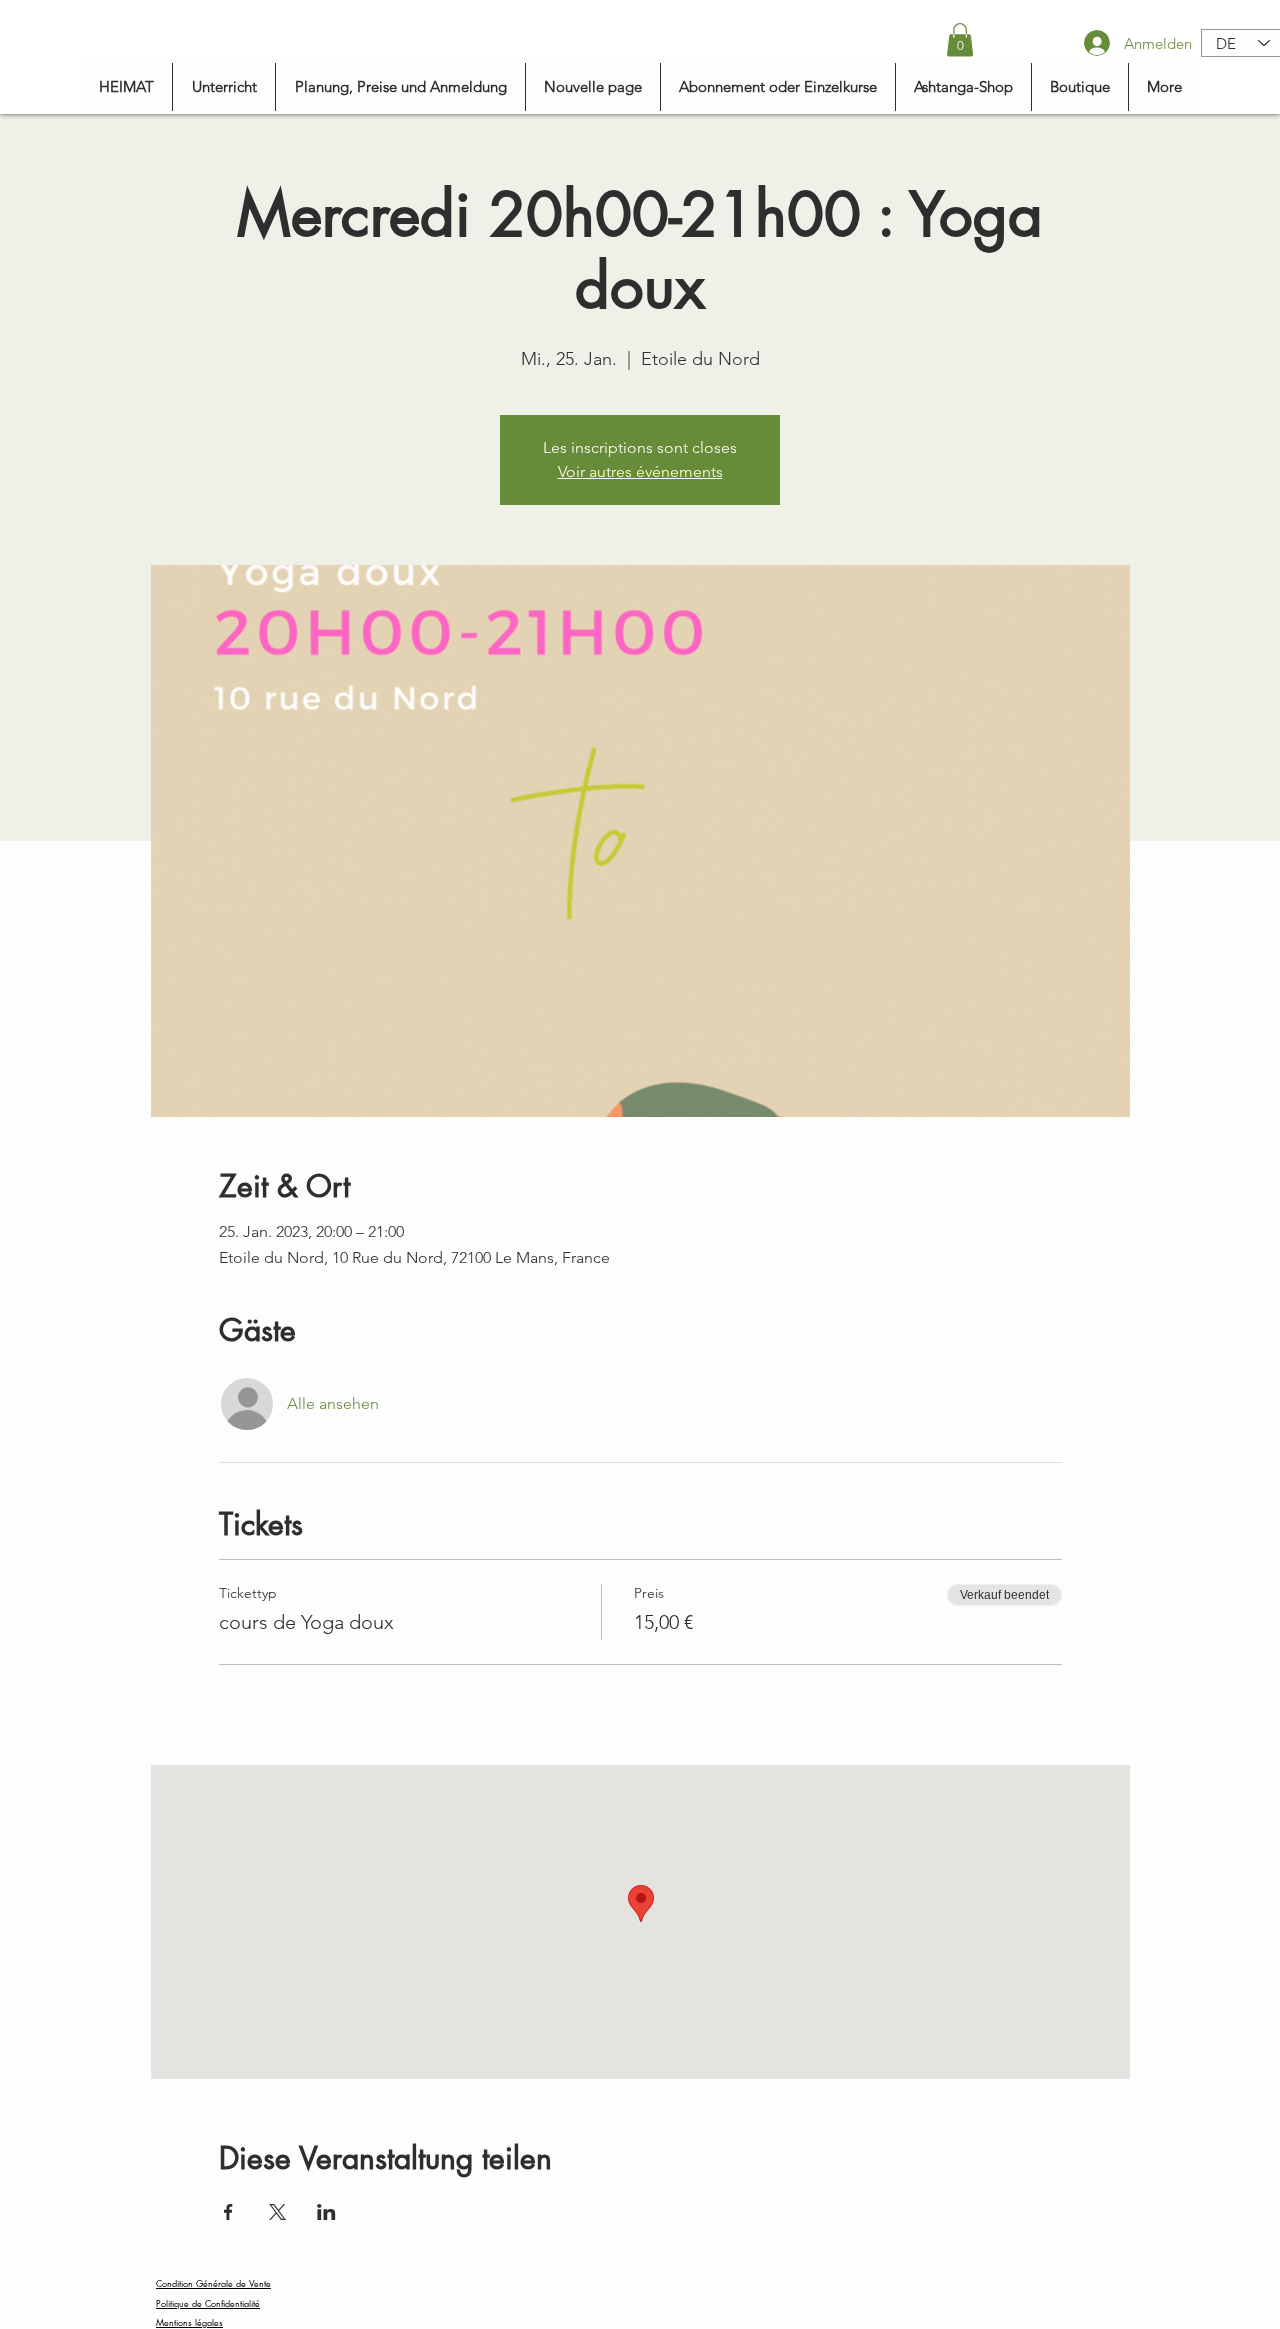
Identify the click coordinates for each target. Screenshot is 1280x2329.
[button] (960, 39)
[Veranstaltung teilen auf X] (277, 2212)
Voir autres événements (640, 471)
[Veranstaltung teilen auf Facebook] (228, 2212)
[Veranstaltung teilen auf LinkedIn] (326, 2212)
